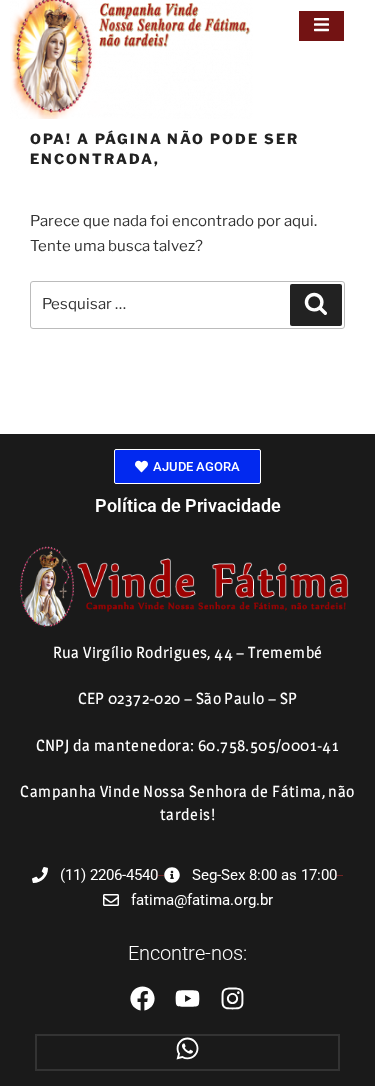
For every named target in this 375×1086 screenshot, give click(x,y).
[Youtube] (187, 998)
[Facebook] (142, 998)
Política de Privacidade (188, 505)
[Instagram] (232, 998)
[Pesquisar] (316, 305)
